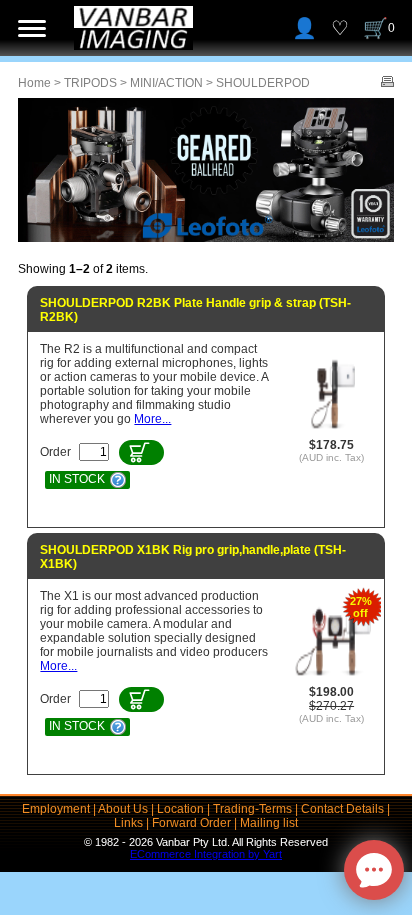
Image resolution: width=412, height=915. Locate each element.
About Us (123, 809)
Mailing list (269, 823)
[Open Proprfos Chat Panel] (374, 870)
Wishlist (340, 28)
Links (128, 823)
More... (152, 419)
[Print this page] (387, 83)
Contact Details (342, 809)
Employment (56, 809)
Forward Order (191, 823)
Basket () (391, 28)
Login (304, 28)
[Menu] (32, 28)
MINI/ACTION (166, 83)
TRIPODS (90, 83)
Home (34, 83)
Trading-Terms (252, 809)
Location (180, 809)
